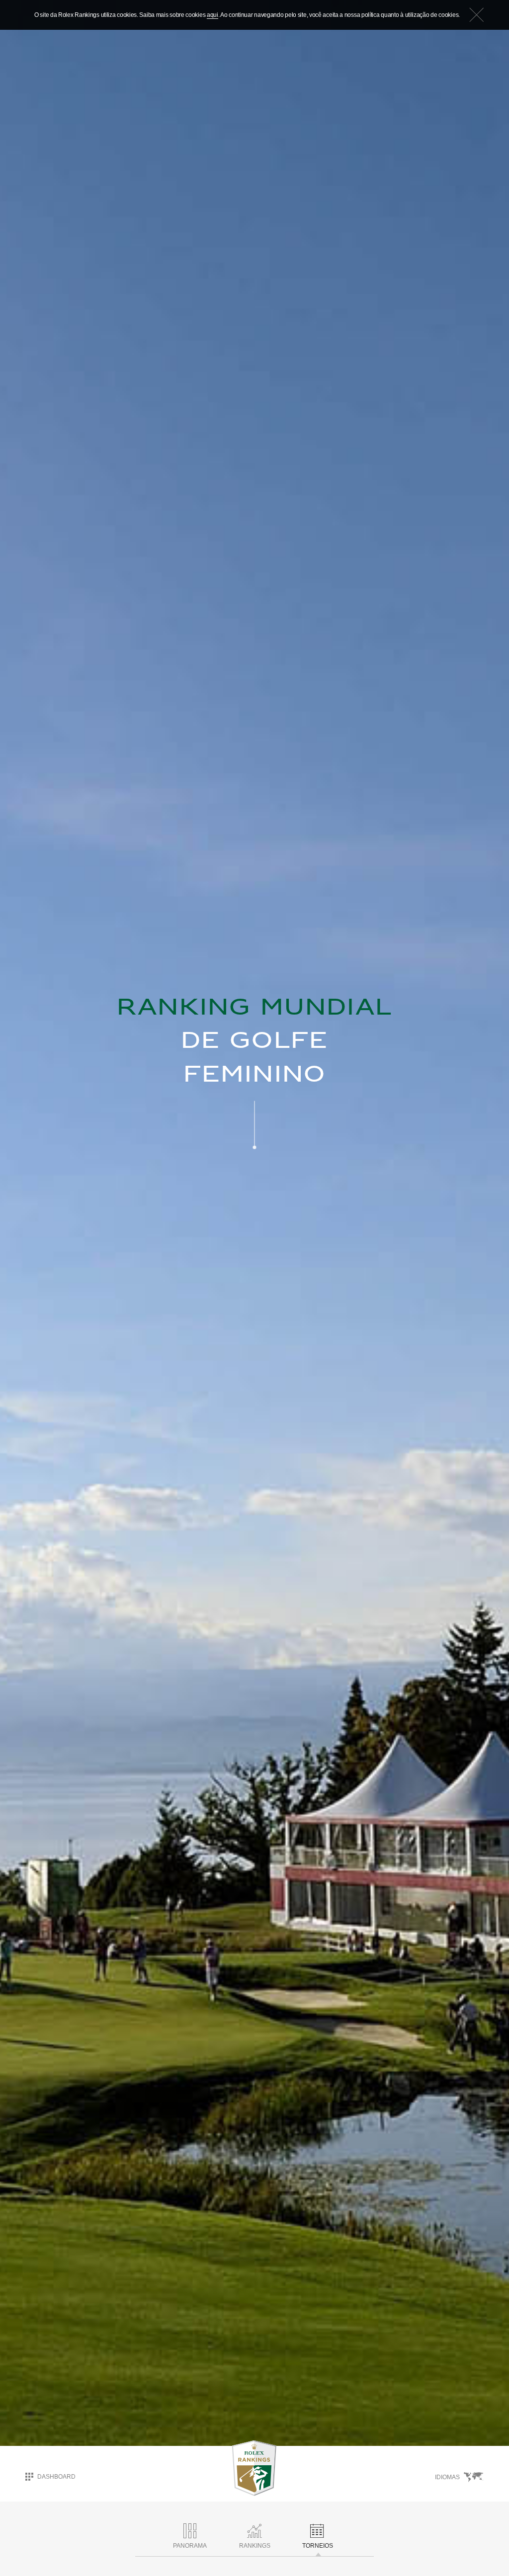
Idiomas (448, 2477)
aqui (212, 15)
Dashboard (56, 2477)
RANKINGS (255, 2546)
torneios (318, 2546)
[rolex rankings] (254, 2468)
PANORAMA (190, 2546)
